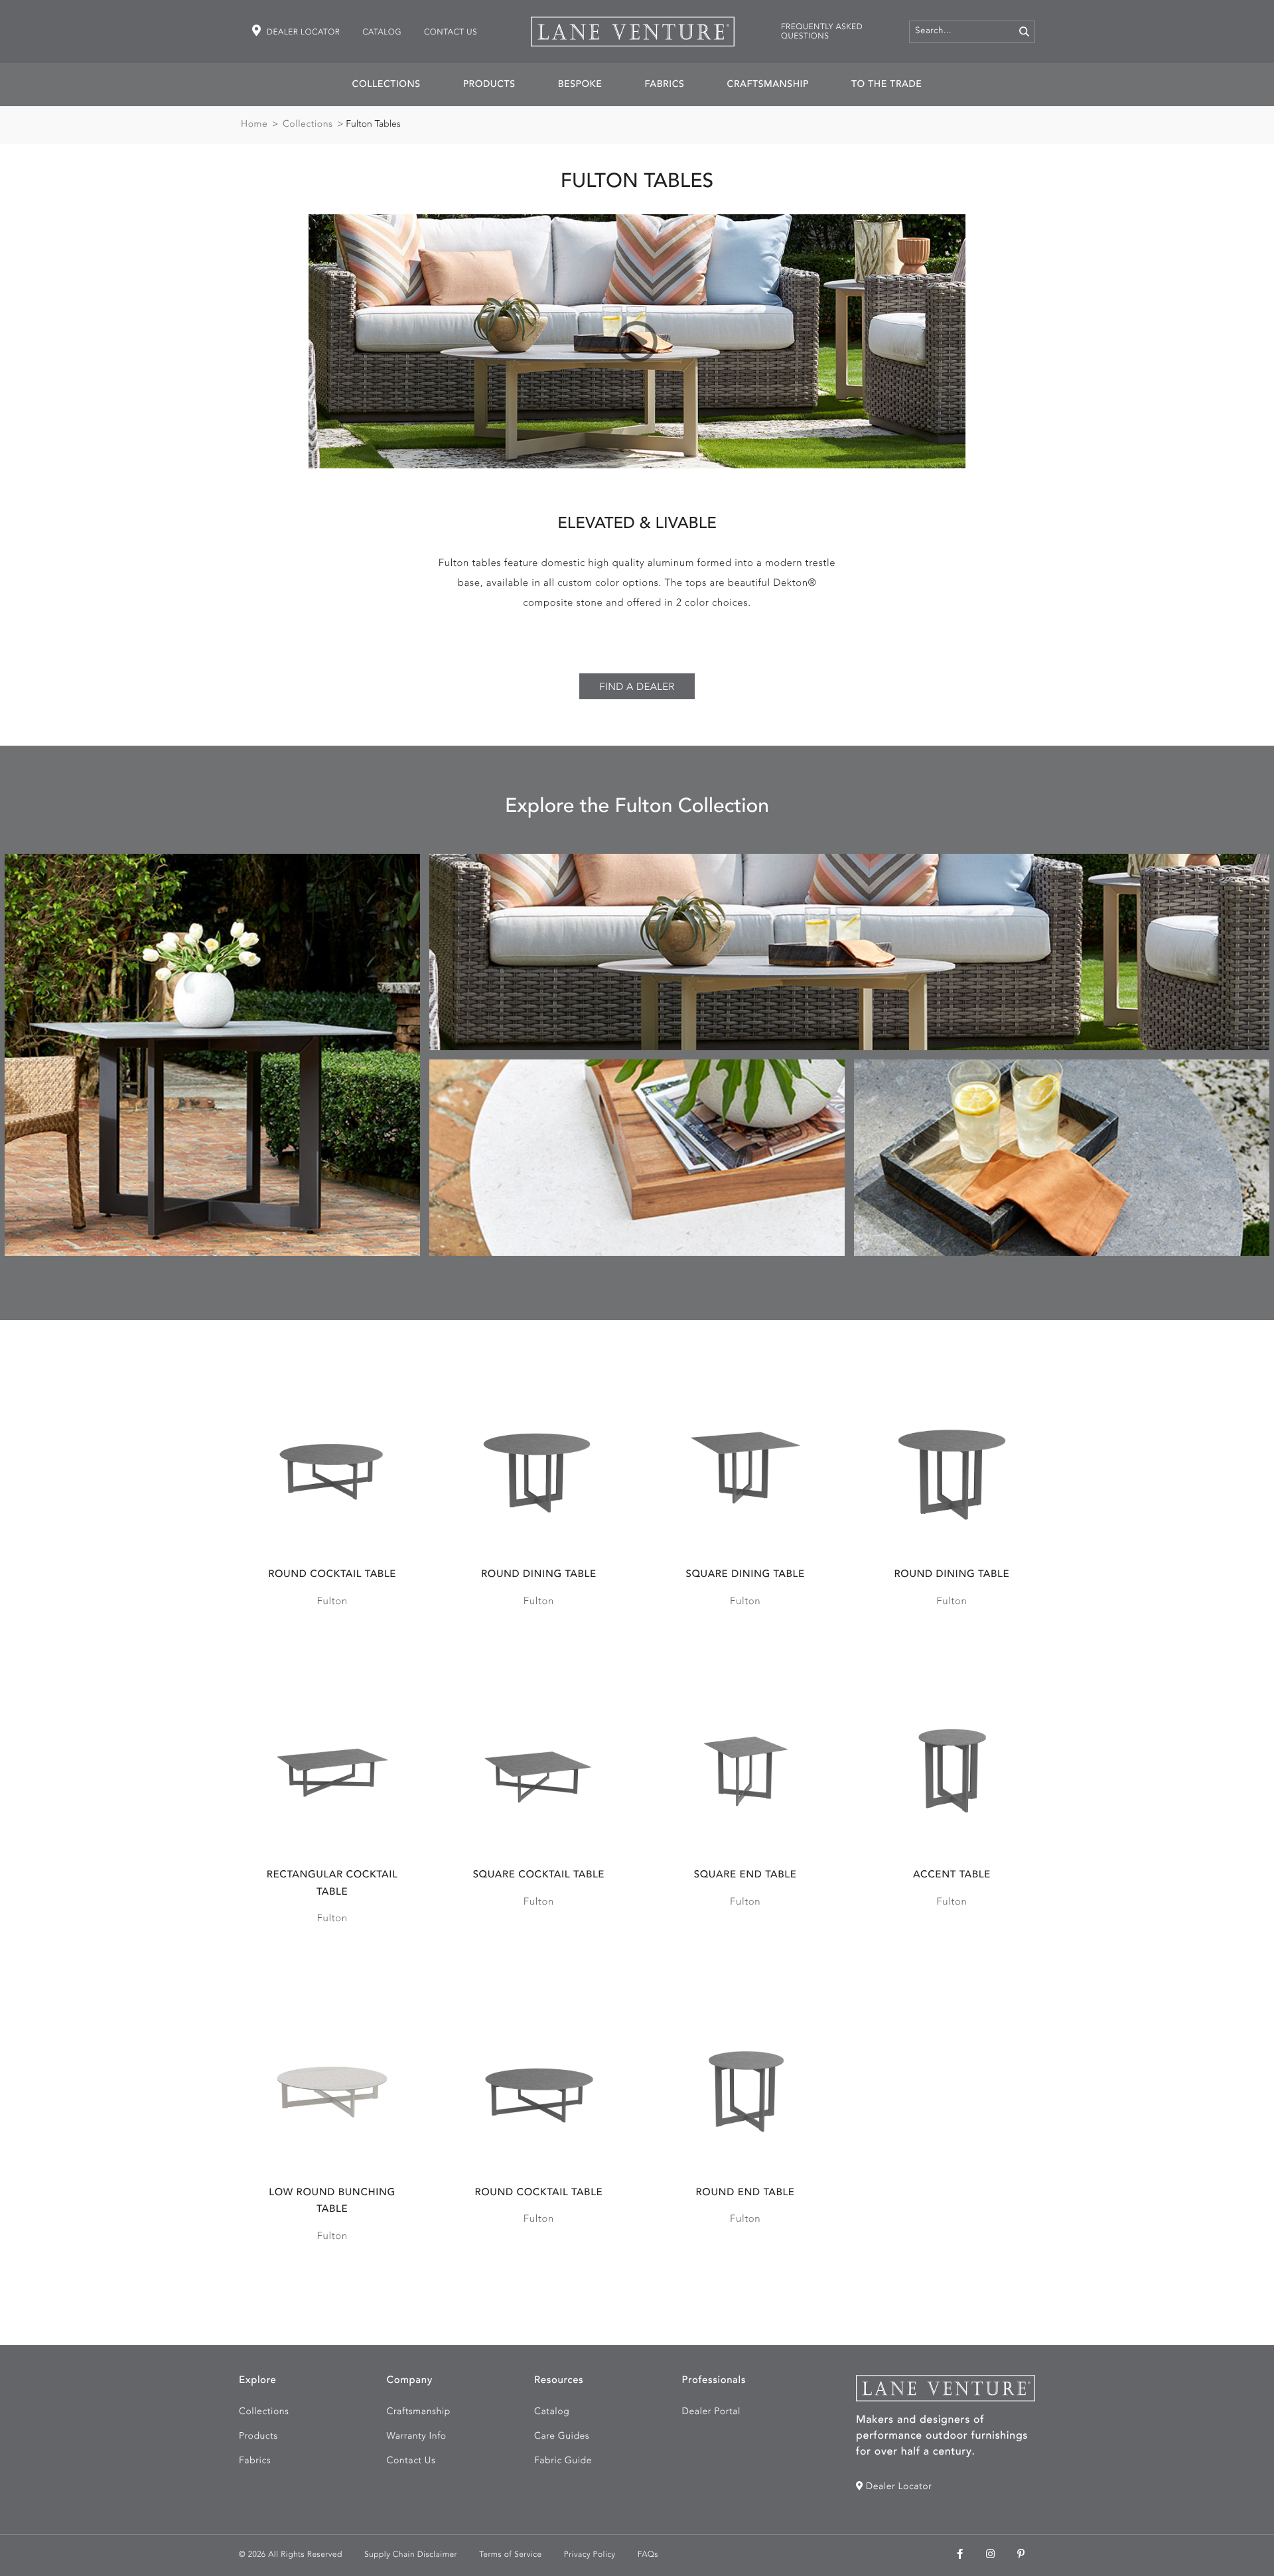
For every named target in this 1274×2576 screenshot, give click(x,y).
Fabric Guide (563, 2461)
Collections (387, 85)
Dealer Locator (302, 33)
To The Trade (886, 85)
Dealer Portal (711, 2412)
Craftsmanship (768, 85)
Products (489, 85)
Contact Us (451, 33)
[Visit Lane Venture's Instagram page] (991, 2555)
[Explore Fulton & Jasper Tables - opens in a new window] (637, 341)
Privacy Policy (590, 2555)
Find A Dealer (637, 688)
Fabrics (664, 85)
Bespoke (580, 85)
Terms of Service (510, 2555)
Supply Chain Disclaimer (411, 2555)
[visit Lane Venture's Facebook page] (960, 2555)
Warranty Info (417, 2437)
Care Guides (562, 2437)
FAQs (648, 2555)
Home (254, 125)
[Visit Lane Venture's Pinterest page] (1021, 2555)
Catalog (382, 33)
